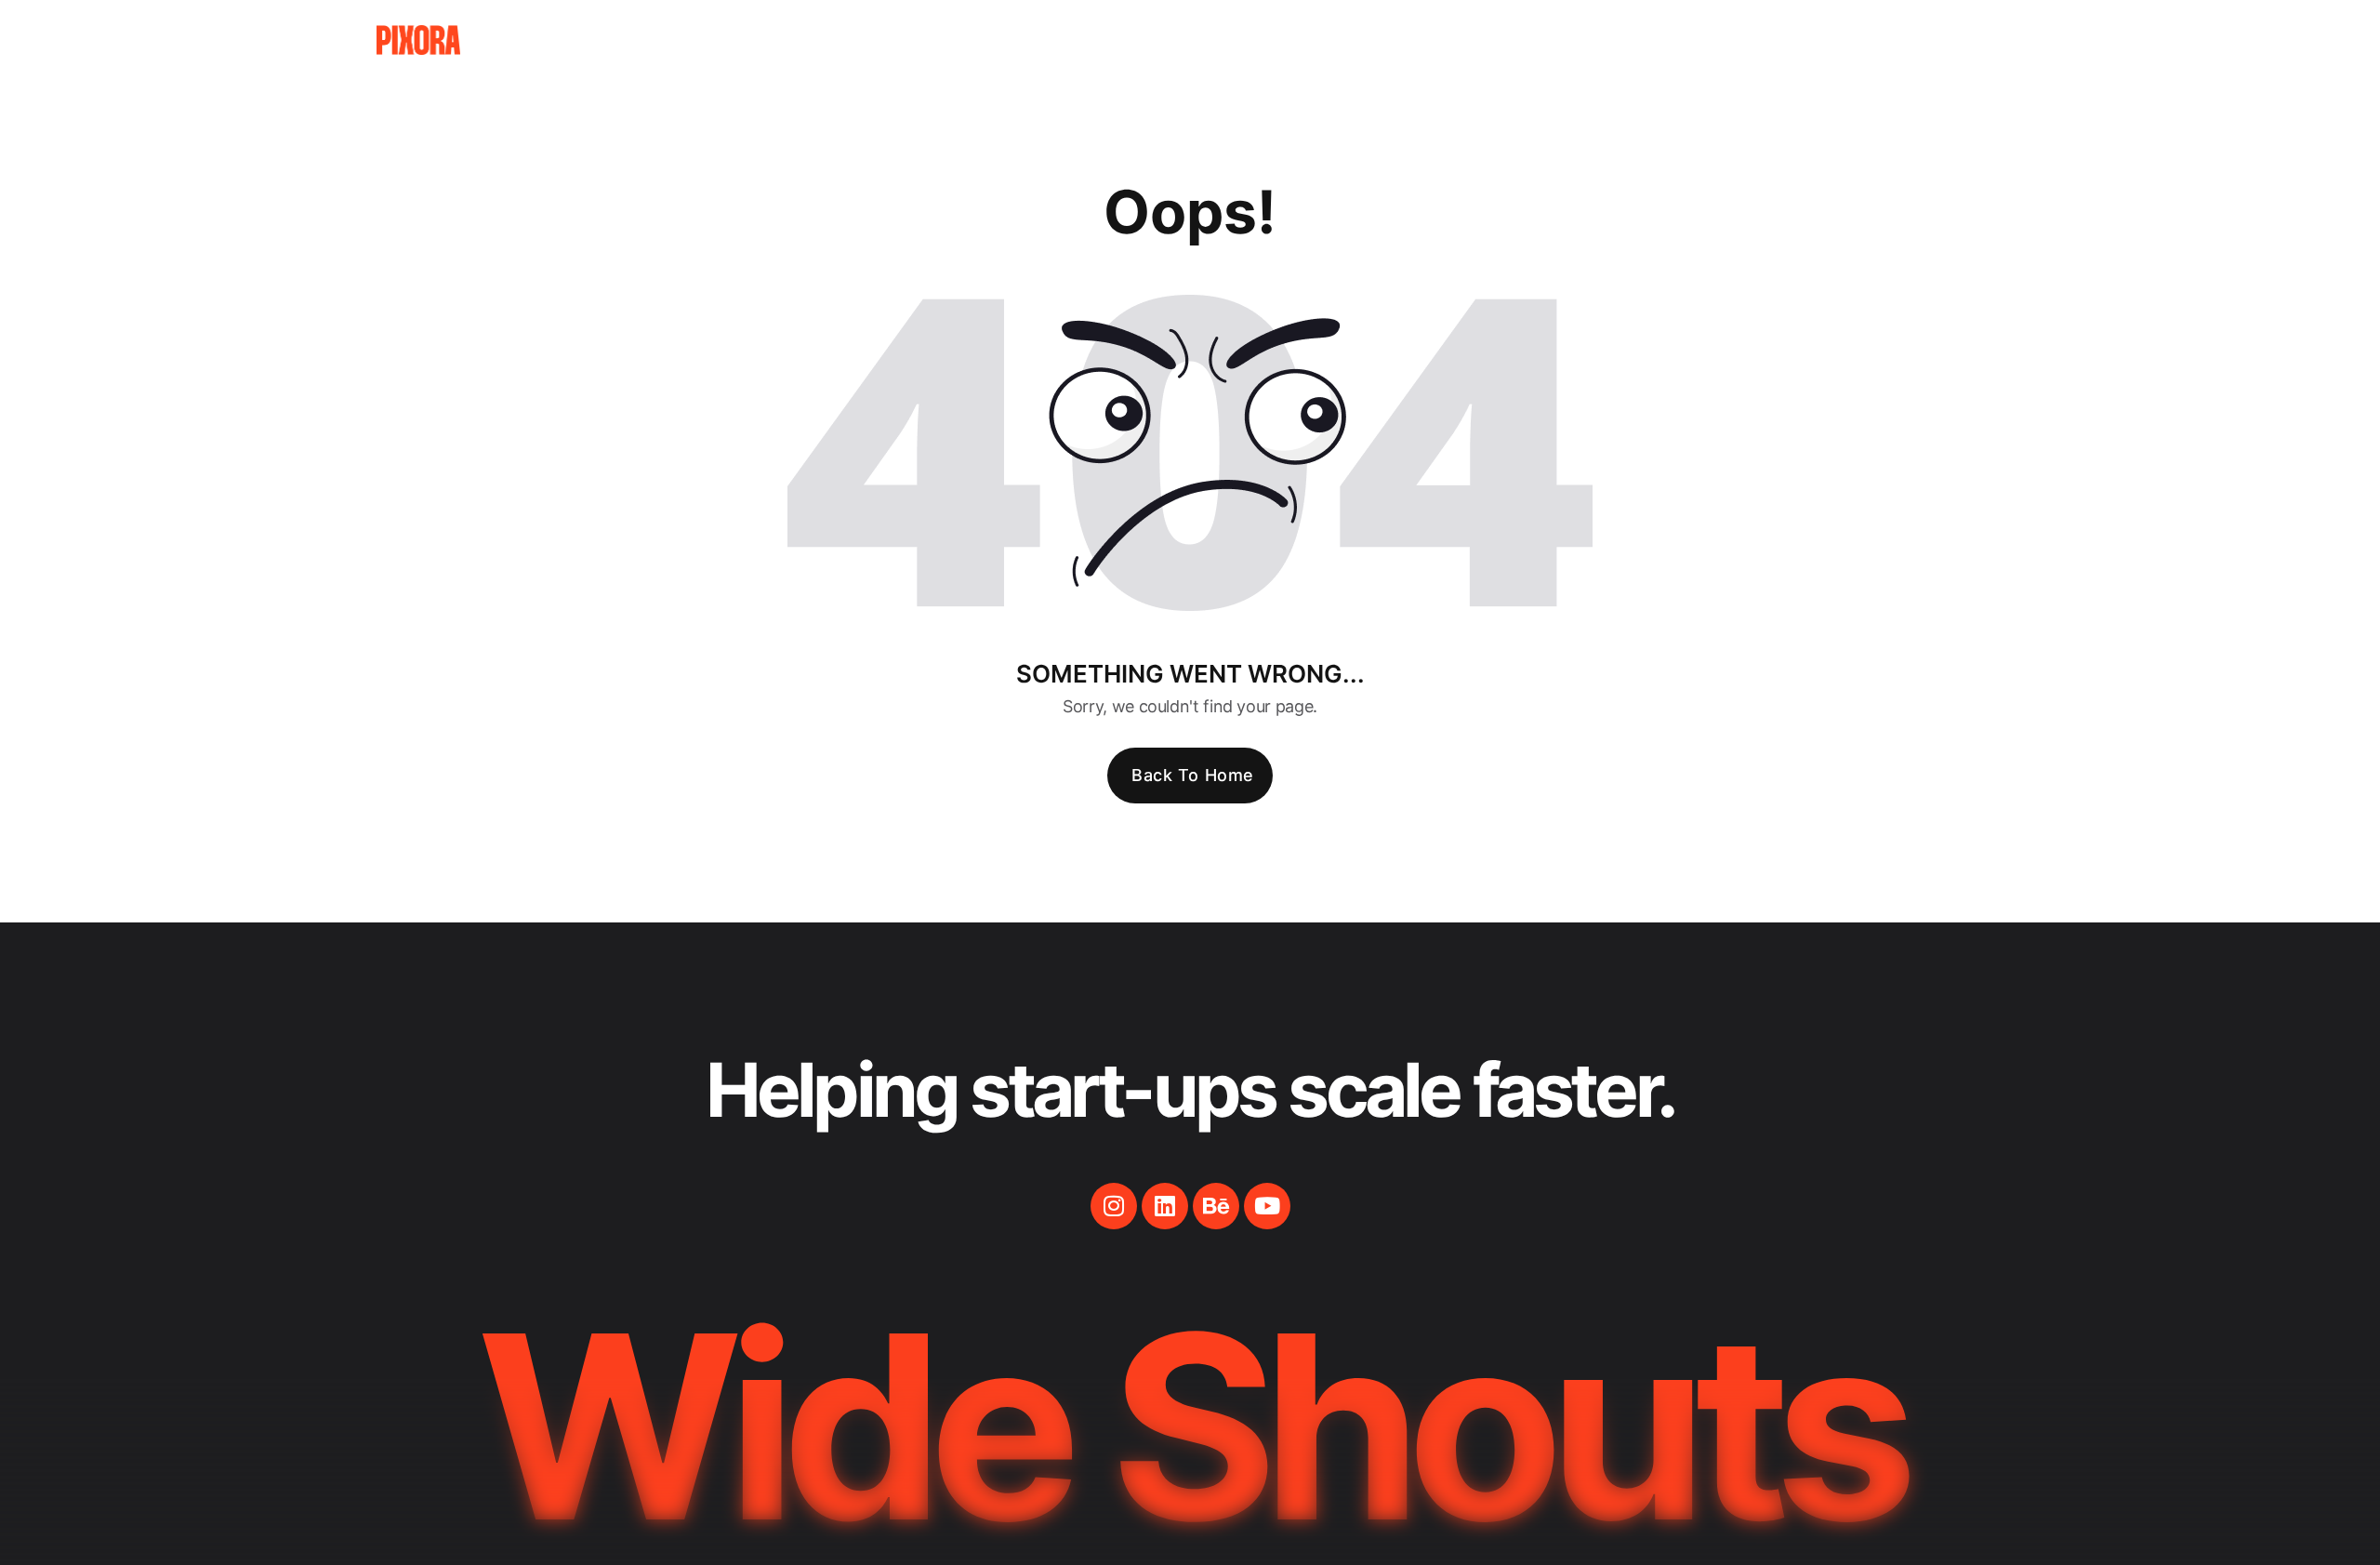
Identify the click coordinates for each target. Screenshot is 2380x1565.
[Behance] (1216, 1206)
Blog (1748, 40)
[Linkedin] (1165, 1206)
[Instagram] (1114, 1206)
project (1641, 40)
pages (1530, 40)
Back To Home (1192, 775)
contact (1858, 40)
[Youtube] (1267, 1206)
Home (1431, 40)
